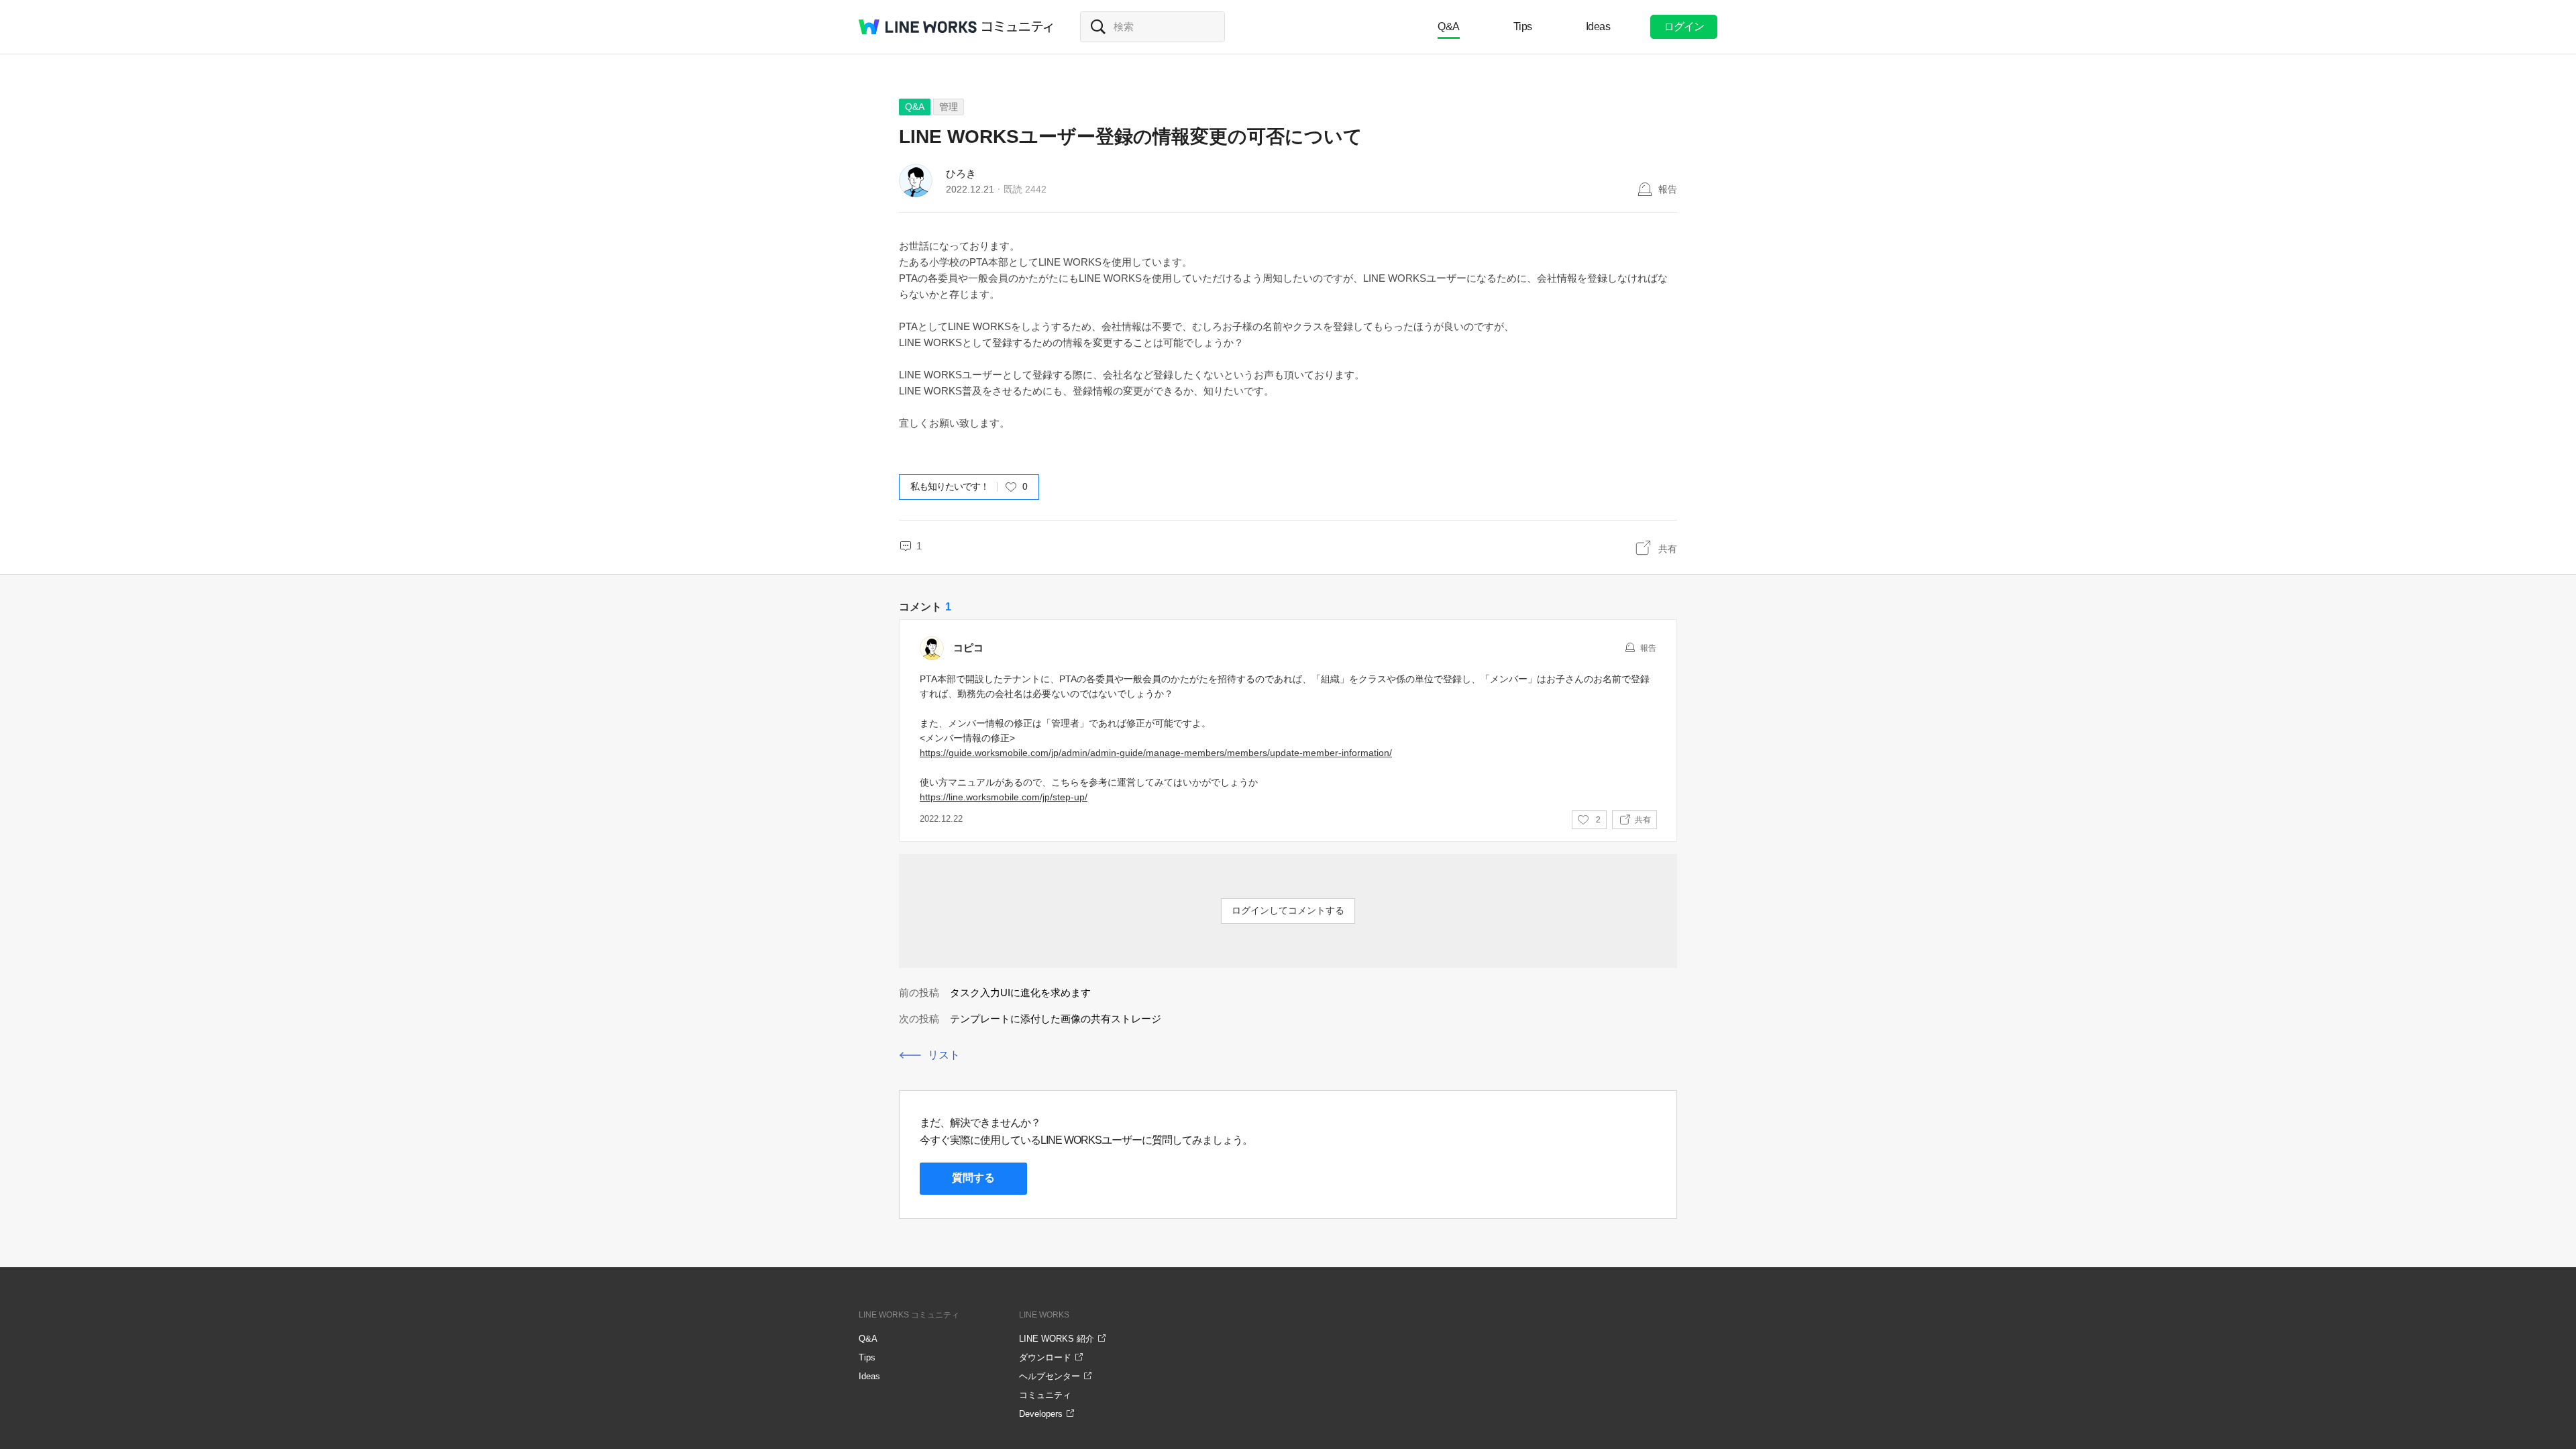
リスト (944, 1055)
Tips (1523, 26)
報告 (1668, 189)
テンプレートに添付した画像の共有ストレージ (1056, 1019)
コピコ (968, 648)
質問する (973, 1178)
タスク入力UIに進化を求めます (1020, 992)
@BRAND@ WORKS (918, 27)
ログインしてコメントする (1288, 910)
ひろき (961, 173)
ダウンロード (1045, 1357)
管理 (949, 107)
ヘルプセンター (1050, 1376)
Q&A (1449, 26)
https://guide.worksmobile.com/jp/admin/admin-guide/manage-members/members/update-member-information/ (1156, 753)
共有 (1668, 549)
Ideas (1598, 26)
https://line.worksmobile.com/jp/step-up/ (1004, 797)
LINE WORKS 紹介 (1057, 1339)
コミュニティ (1018, 27)
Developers (1041, 1414)
